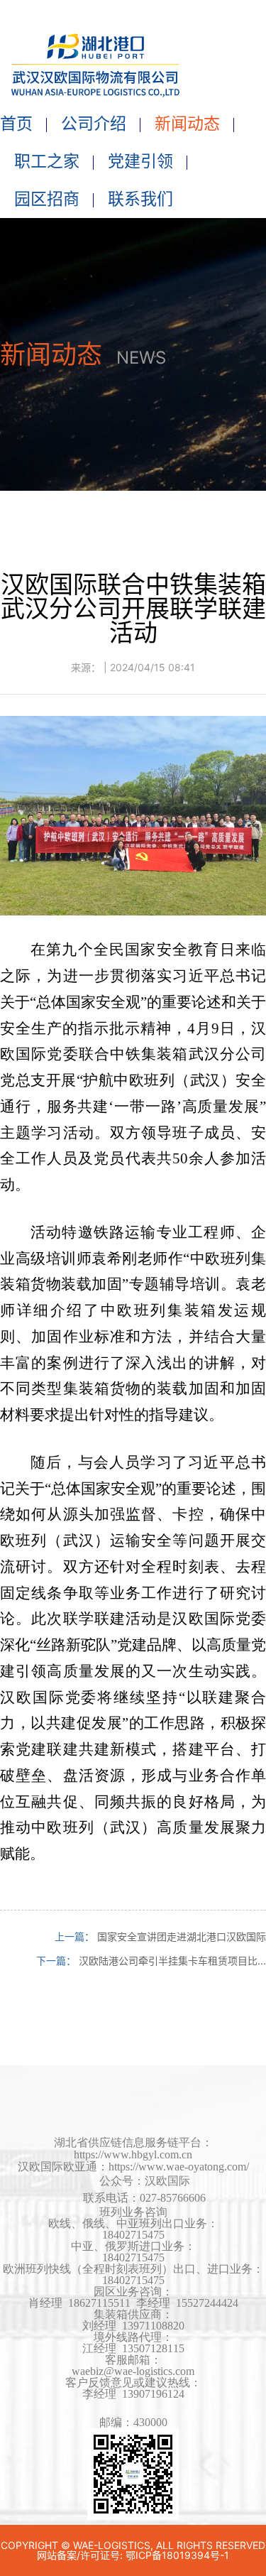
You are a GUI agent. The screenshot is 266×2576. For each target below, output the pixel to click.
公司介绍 (94, 124)
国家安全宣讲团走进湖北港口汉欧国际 (182, 1936)
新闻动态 (187, 124)
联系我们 (140, 199)
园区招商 (47, 199)
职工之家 (47, 161)
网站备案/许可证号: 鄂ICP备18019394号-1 (133, 2555)
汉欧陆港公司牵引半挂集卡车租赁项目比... (172, 1961)
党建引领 (140, 161)
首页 (16, 124)
